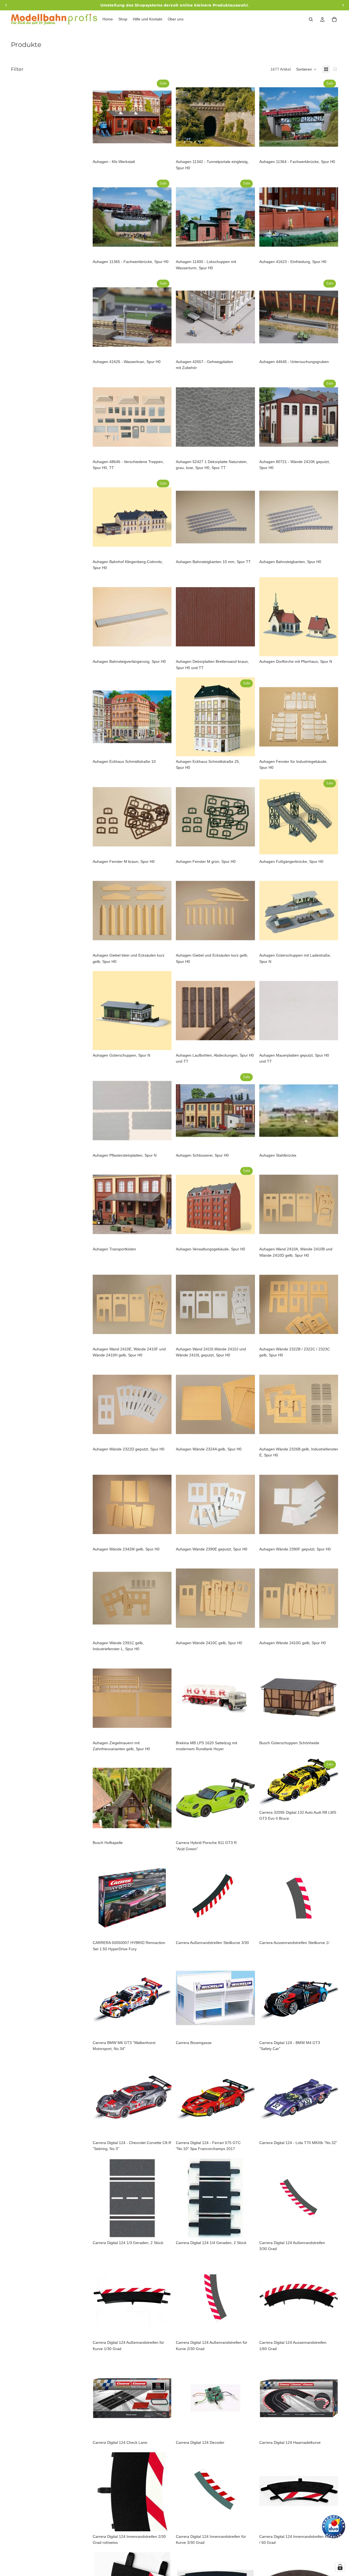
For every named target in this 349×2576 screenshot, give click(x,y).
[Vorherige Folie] (101, 117)
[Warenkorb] (334, 19)
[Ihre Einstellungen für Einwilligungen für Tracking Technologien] (340, 2567)
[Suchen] (311, 19)
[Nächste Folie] (163, 117)
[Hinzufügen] (163, 148)
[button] (306, 69)
